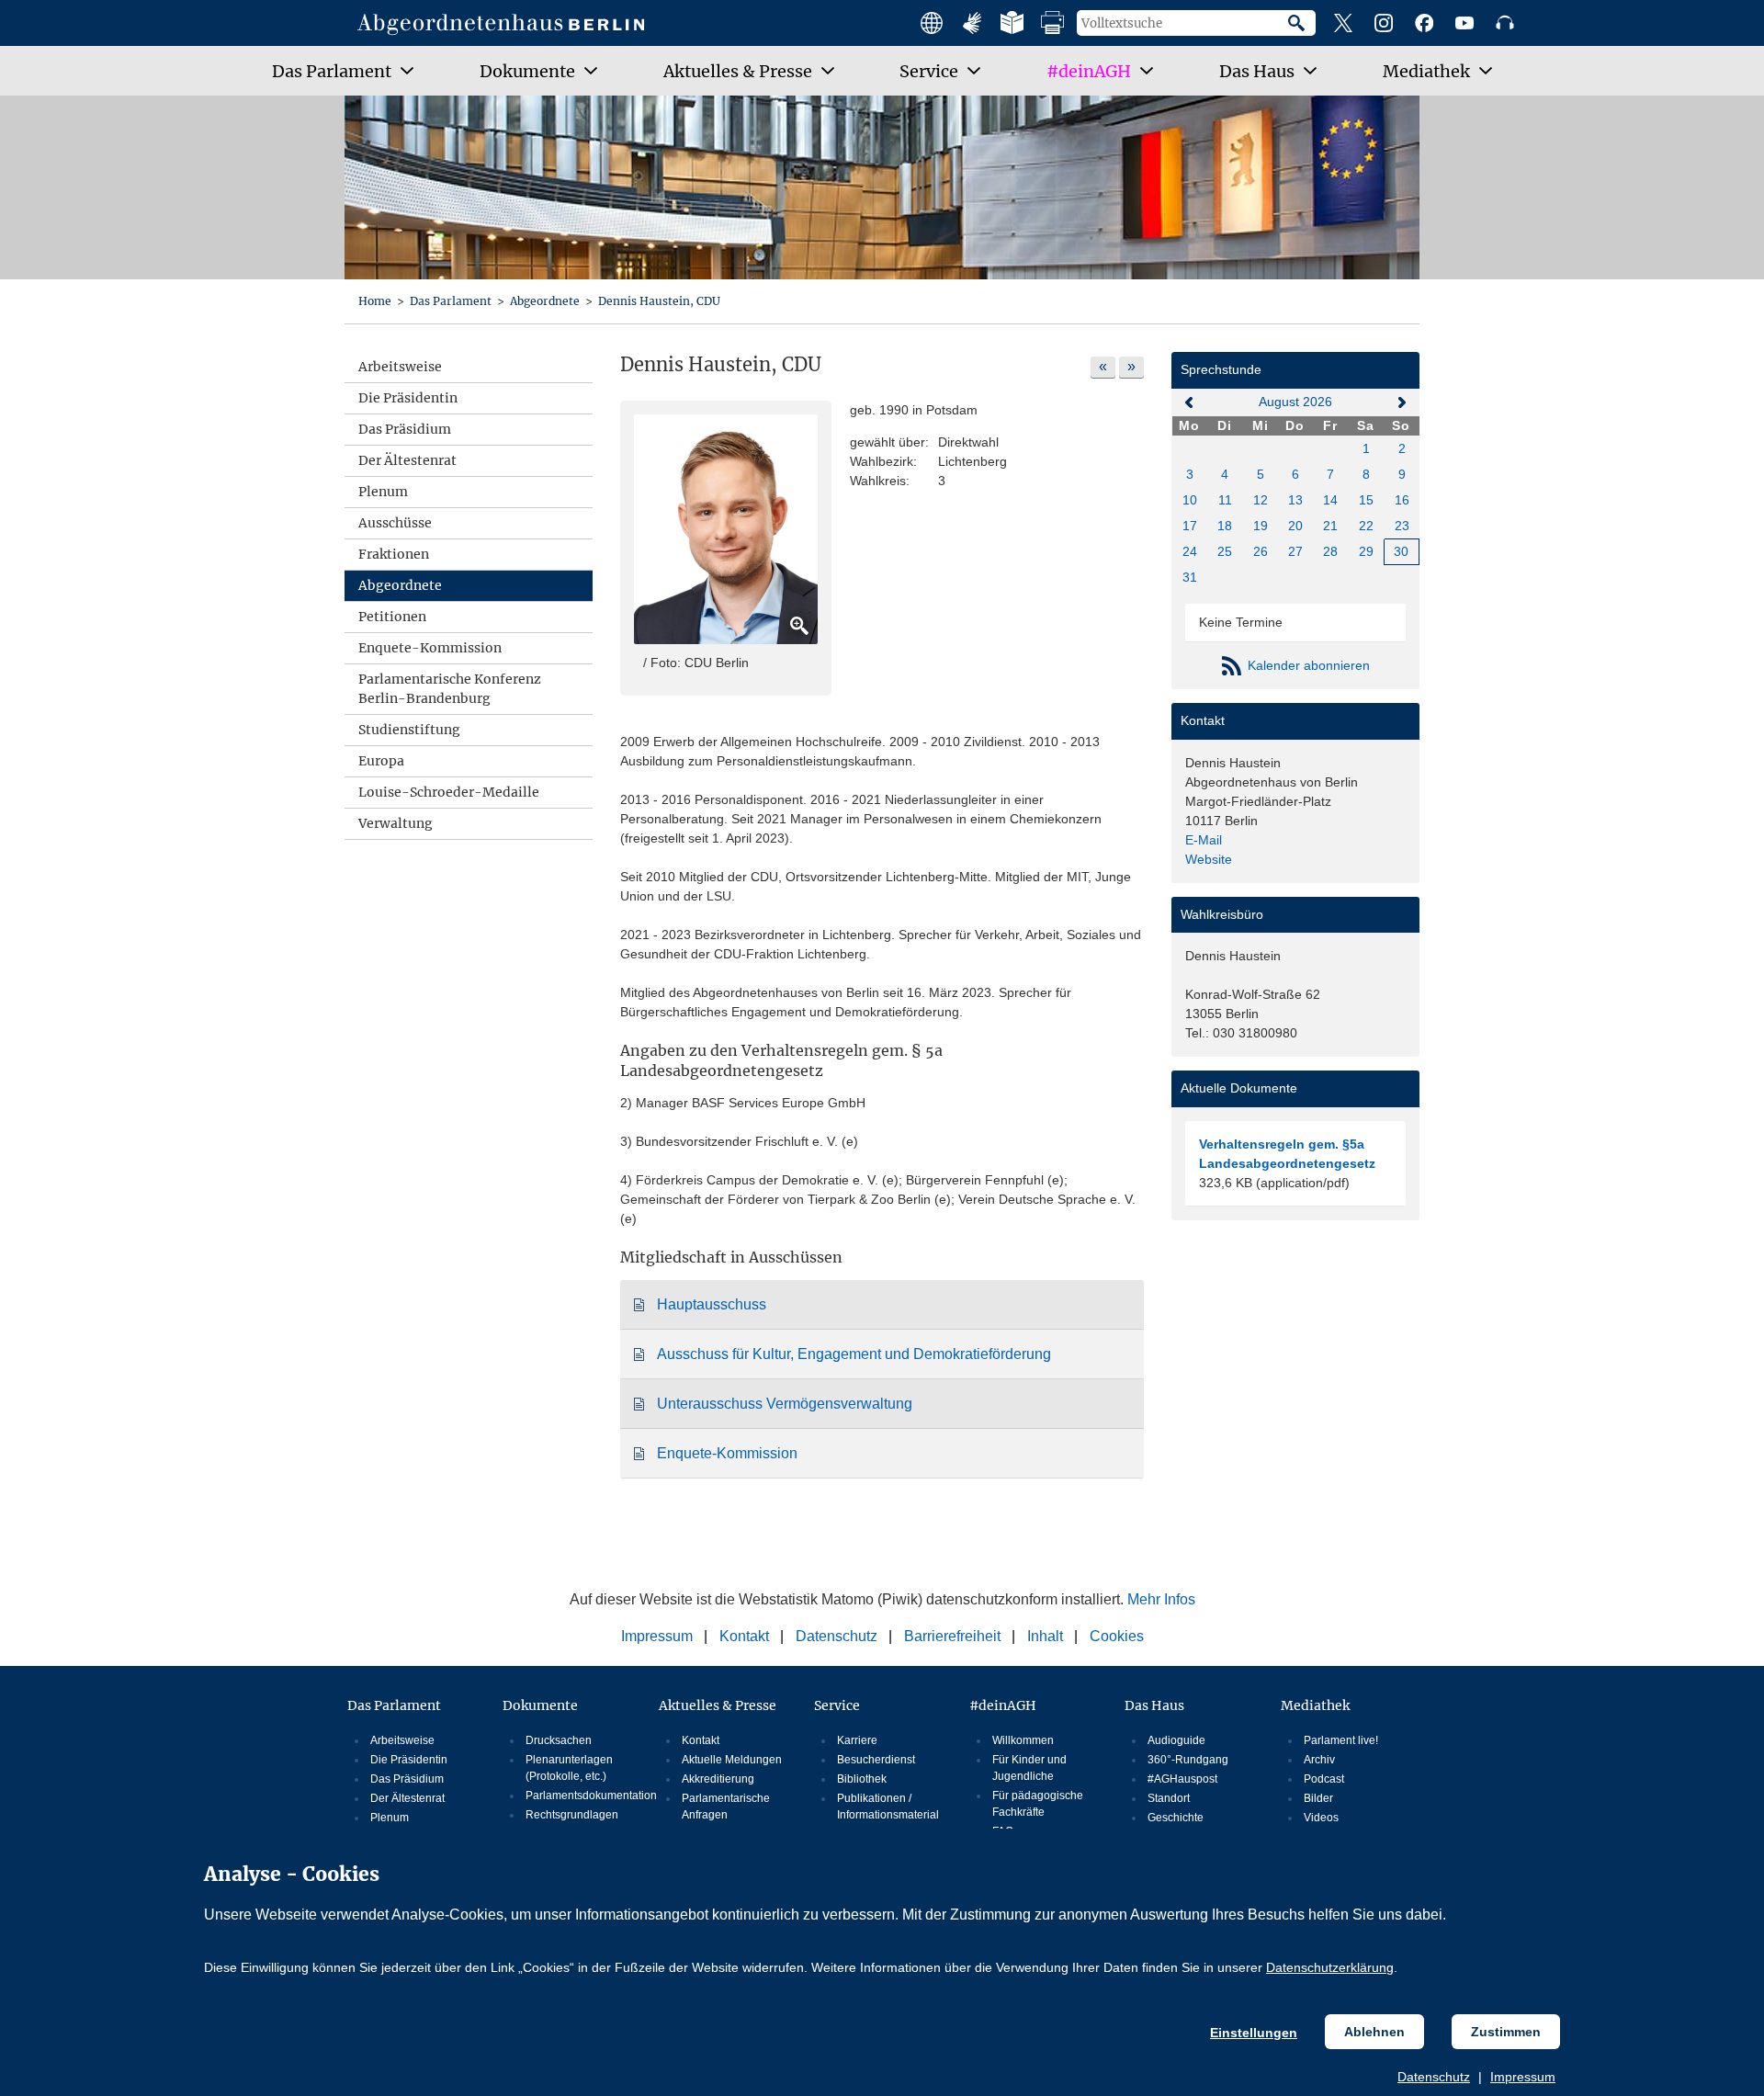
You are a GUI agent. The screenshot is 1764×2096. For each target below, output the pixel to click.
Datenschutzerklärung (1330, 1967)
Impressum (1523, 2077)
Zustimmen (1506, 2032)
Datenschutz (1434, 2077)
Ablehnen (1374, 2032)
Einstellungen (1254, 2033)
